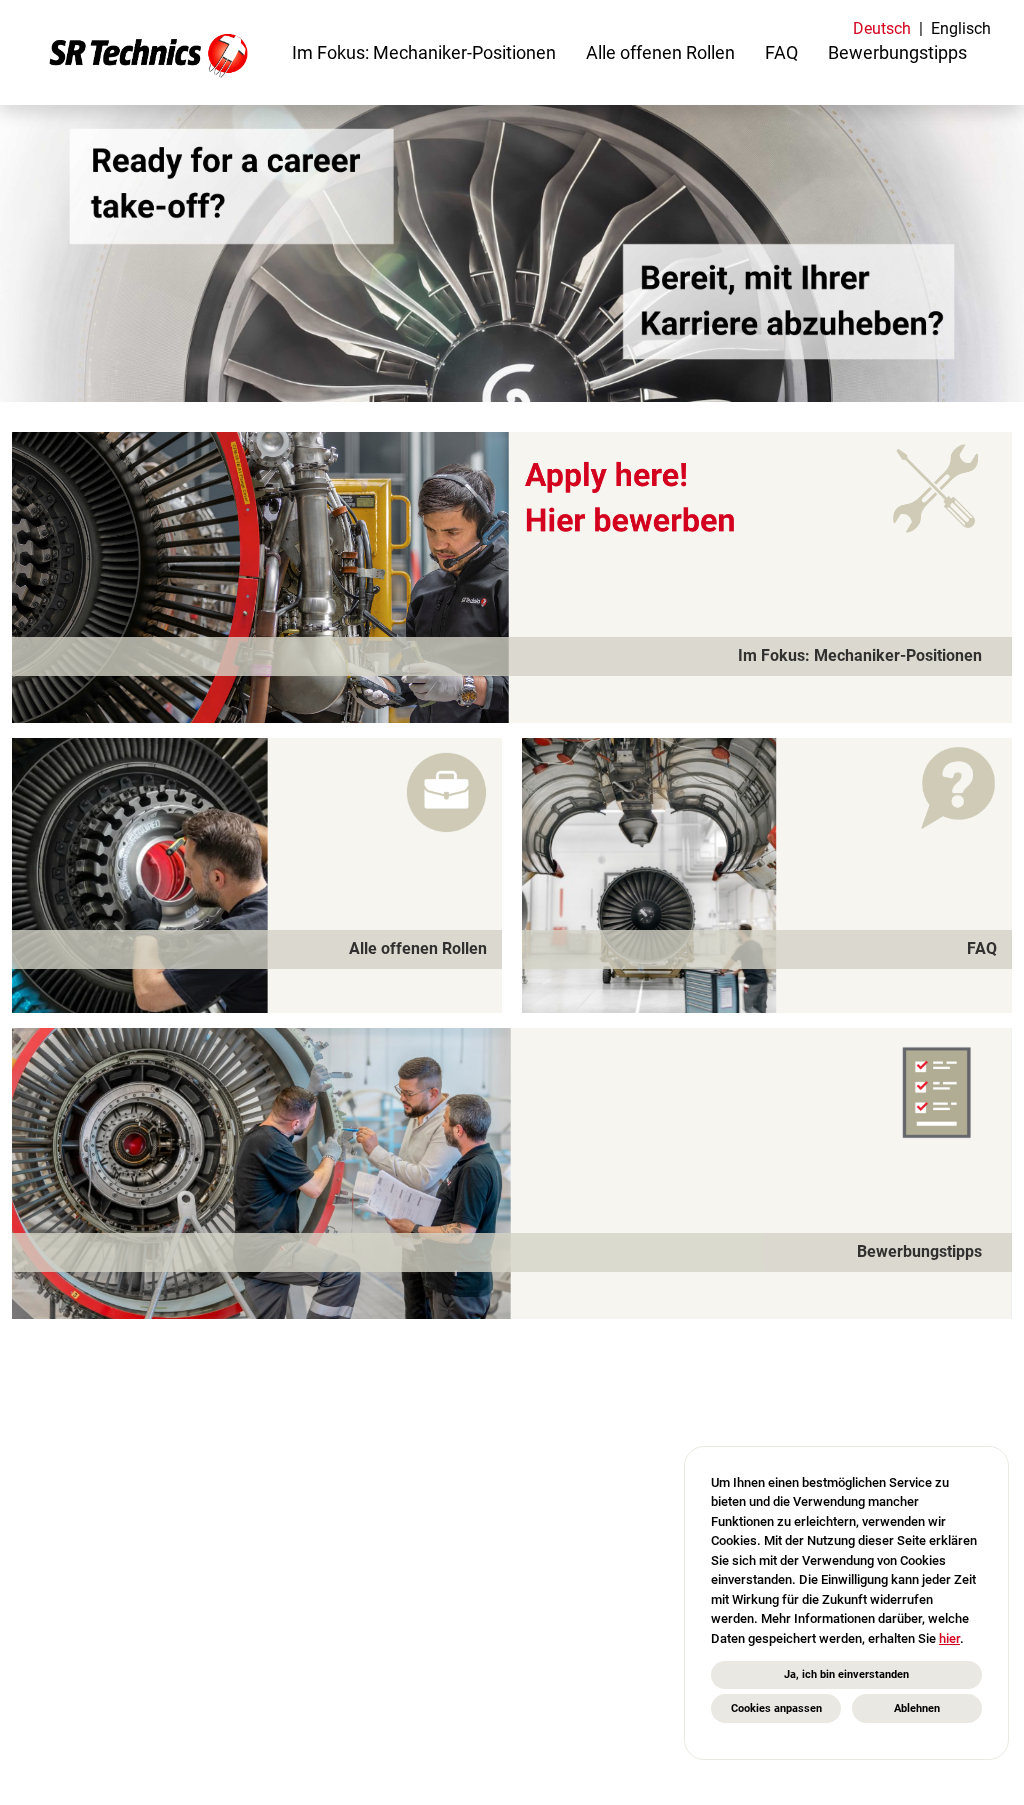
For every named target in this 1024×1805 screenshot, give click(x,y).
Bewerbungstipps (897, 52)
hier (949, 1638)
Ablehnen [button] (917, 1708)
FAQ (781, 52)
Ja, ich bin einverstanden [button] (846, 1674)
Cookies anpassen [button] (776, 1708)
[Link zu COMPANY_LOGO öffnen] (148, 52)
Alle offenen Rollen (660, 52)
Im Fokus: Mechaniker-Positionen (424, 52)
